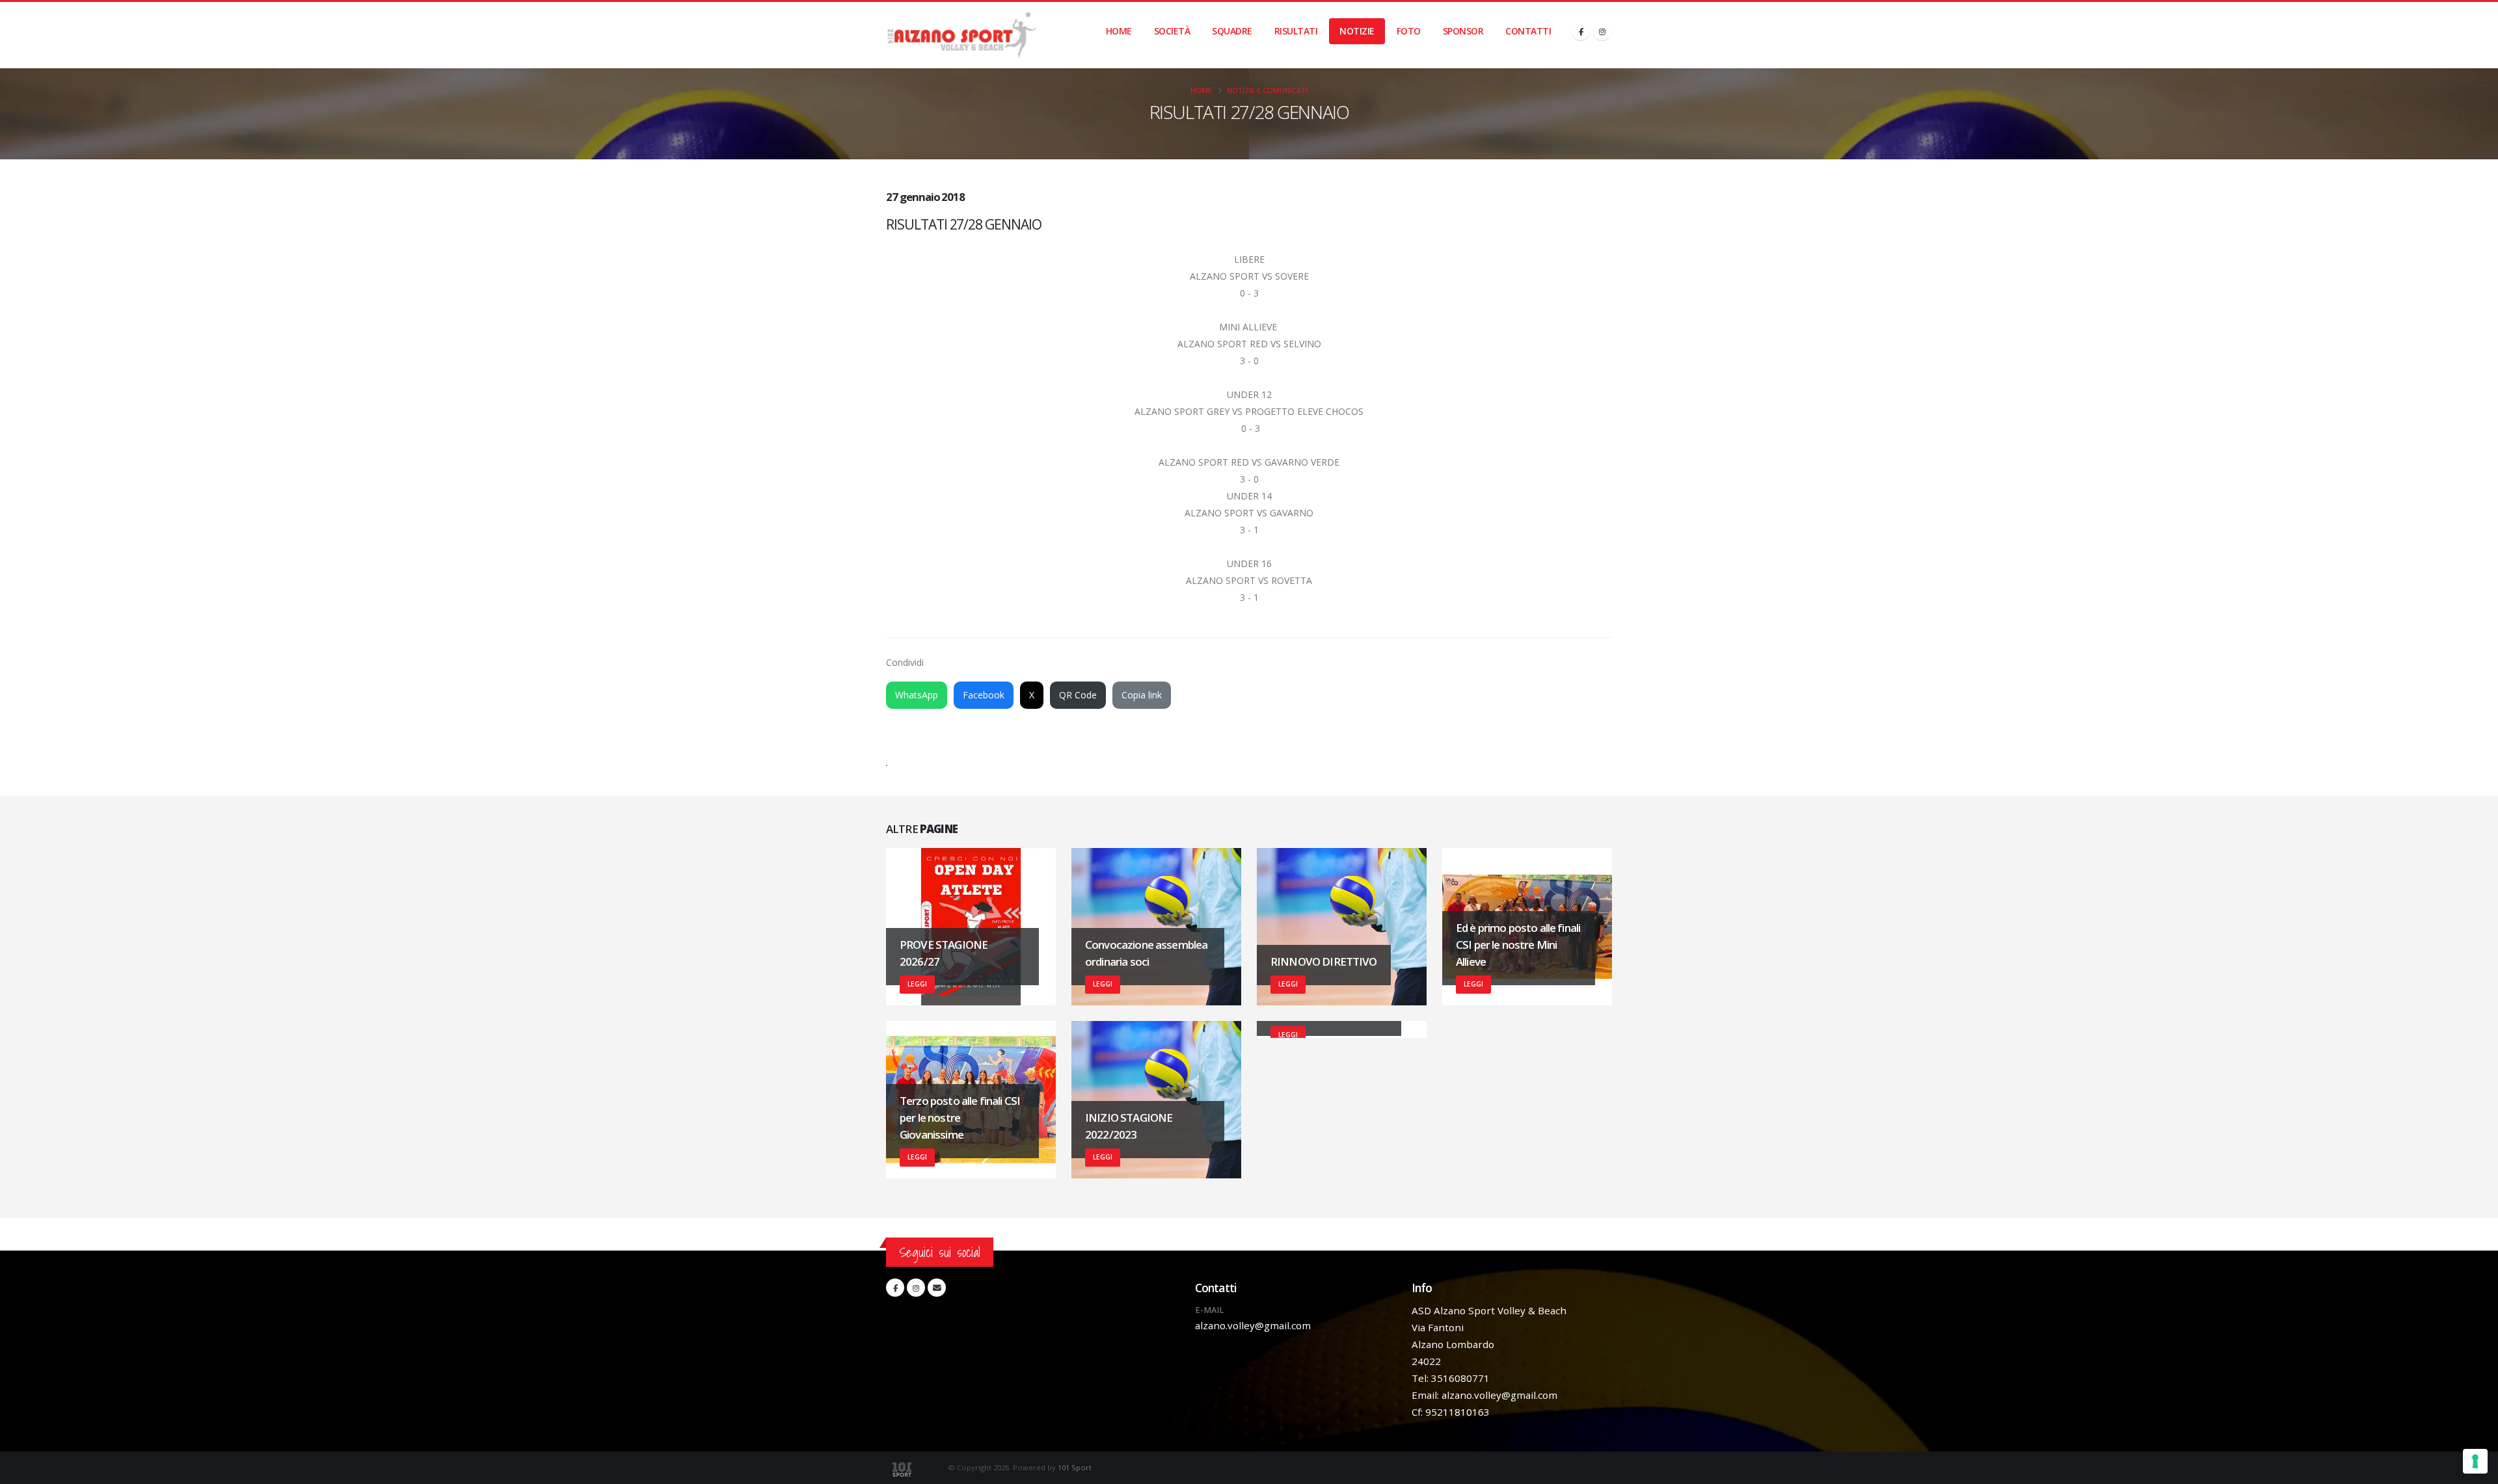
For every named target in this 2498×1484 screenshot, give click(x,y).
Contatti (1528, 31)
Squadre (1232, 31)
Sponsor (1463, 31)
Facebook (984, 695)
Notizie (1357, 31)
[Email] (937, 1288)
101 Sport (1075, 1467)
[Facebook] (1581, 31)
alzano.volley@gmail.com (1253, 1325)
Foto (1409, 31)
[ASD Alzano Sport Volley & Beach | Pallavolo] (961, 35)
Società (1172, 31)
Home (1119, 31)
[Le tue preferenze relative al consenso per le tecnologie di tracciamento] (2475, 1461)
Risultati (1296, 31)
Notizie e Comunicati (1267, 90)
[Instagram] (1602, 31)
